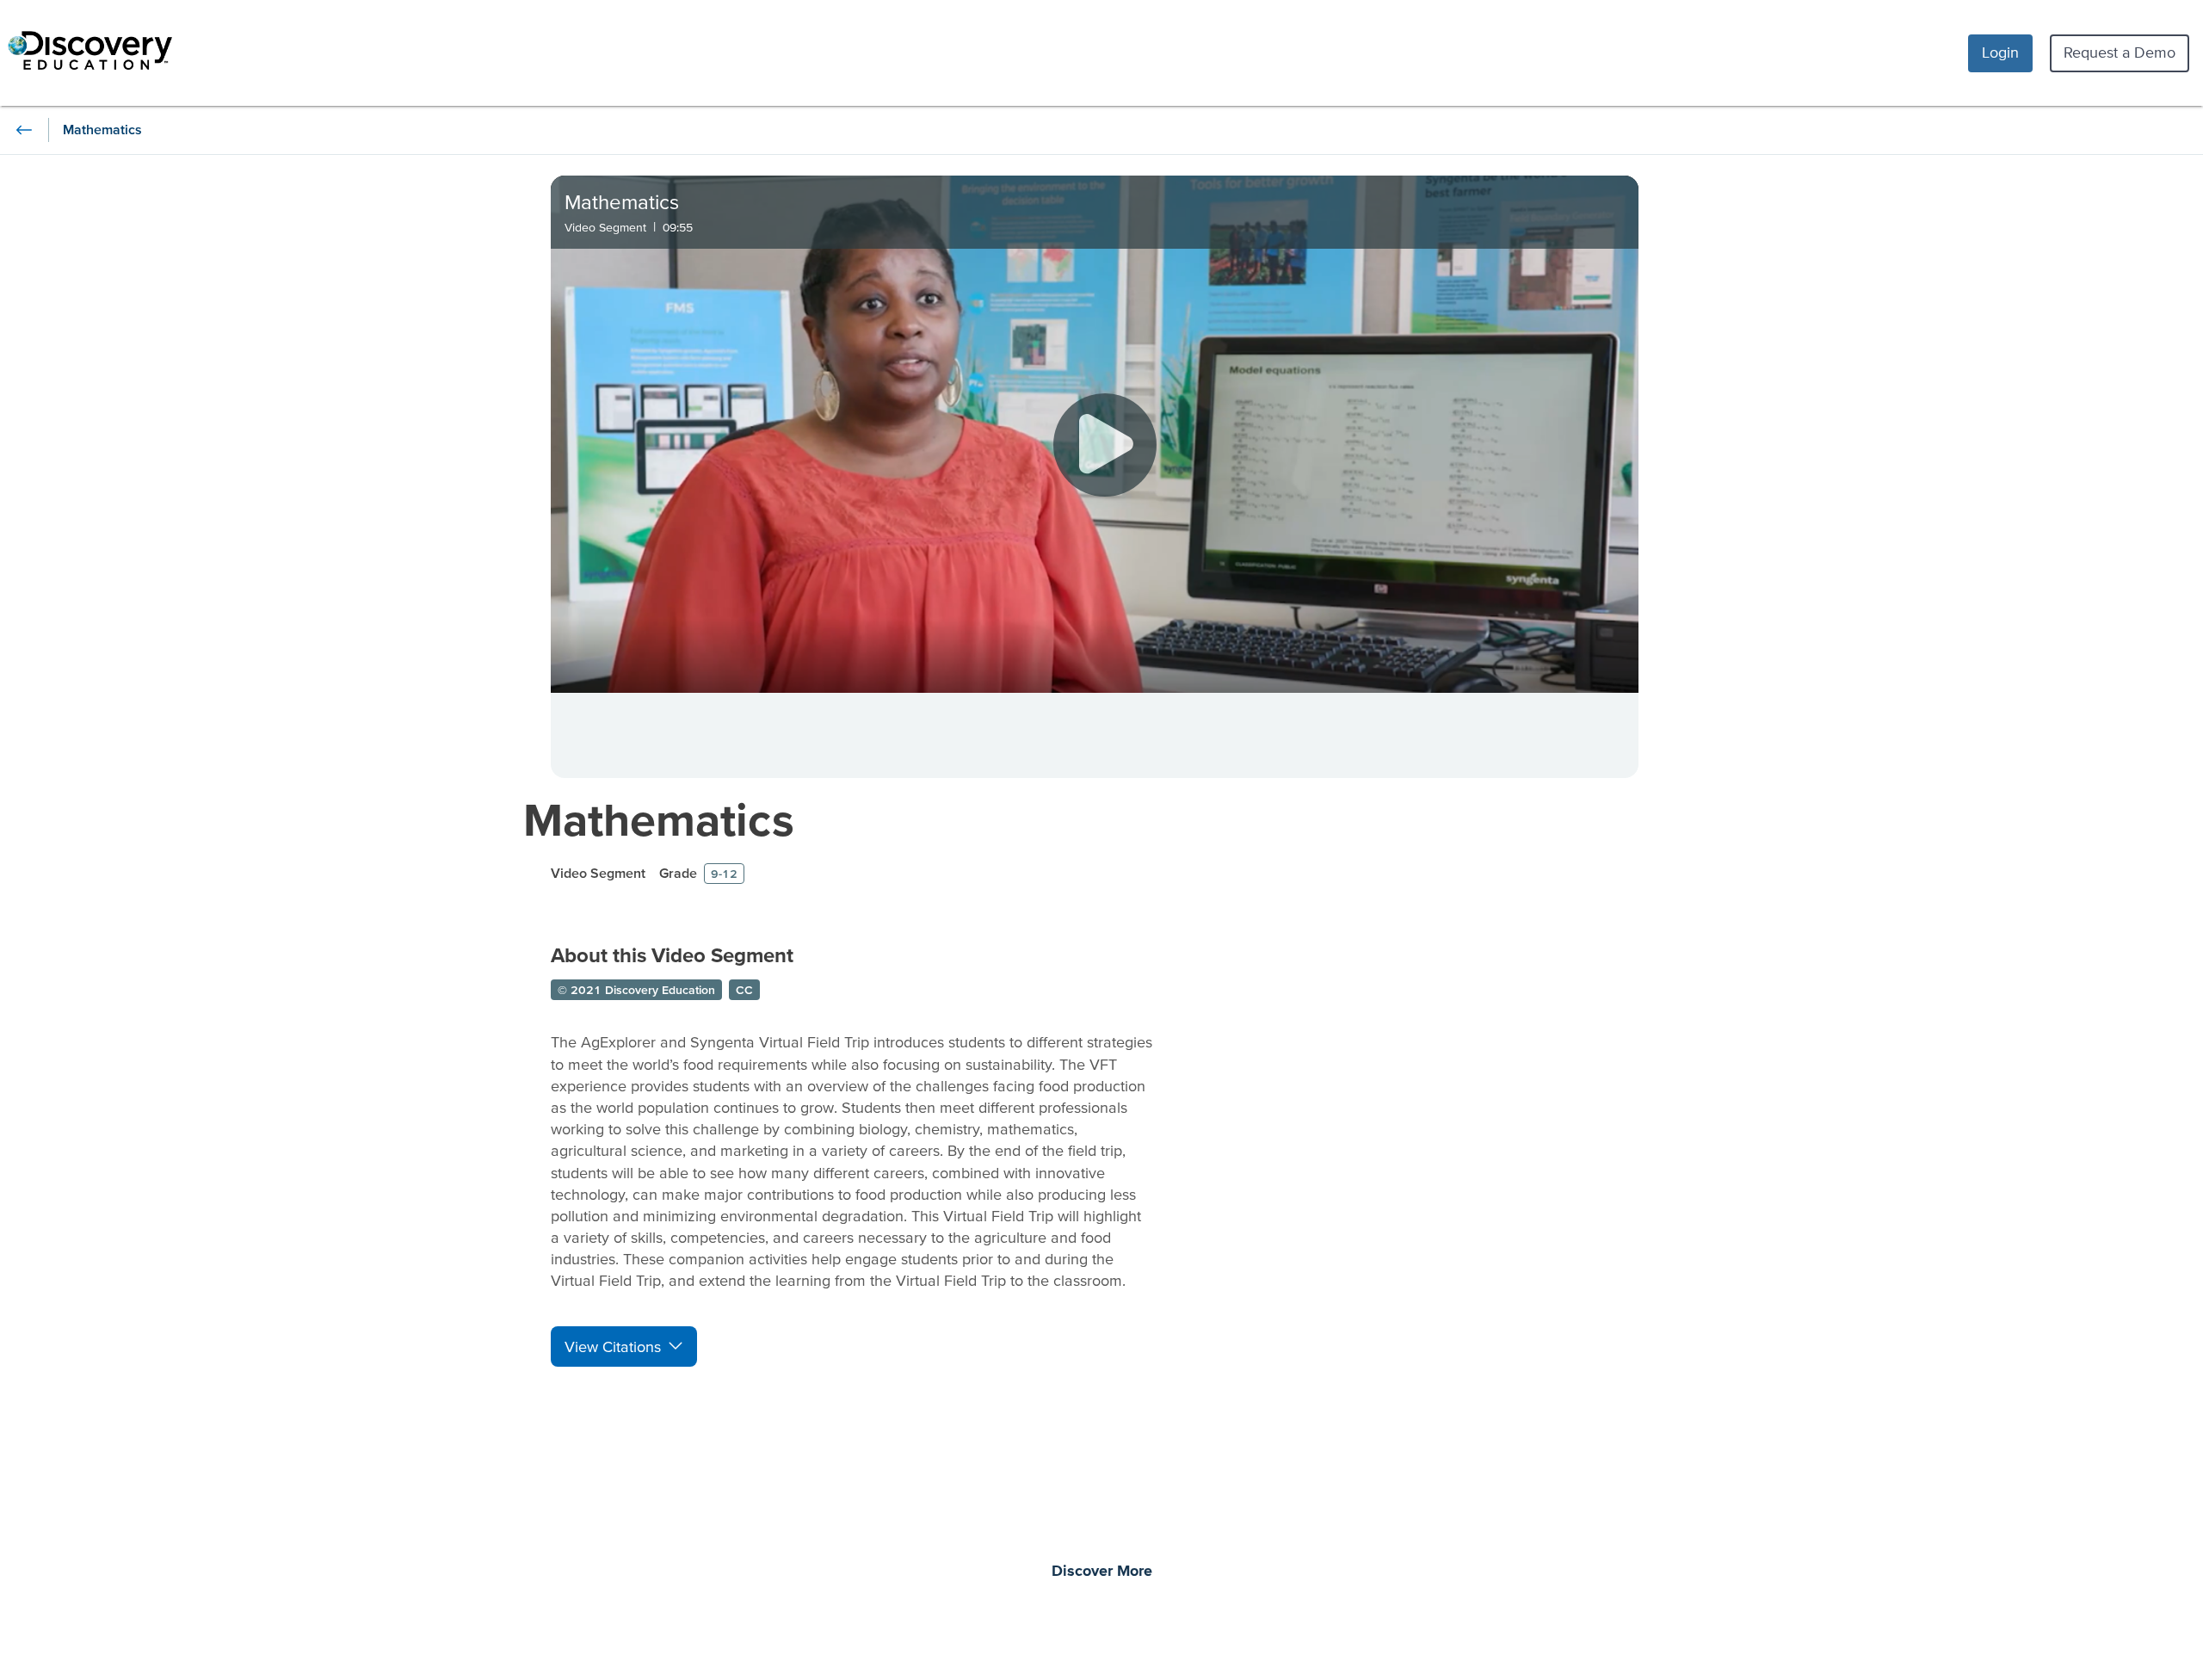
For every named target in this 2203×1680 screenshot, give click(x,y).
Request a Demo (2120, 52)
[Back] (24, 130)
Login (2000, 52)
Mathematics (659, 819)
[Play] (1105, 445)
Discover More (1102, 1572)
